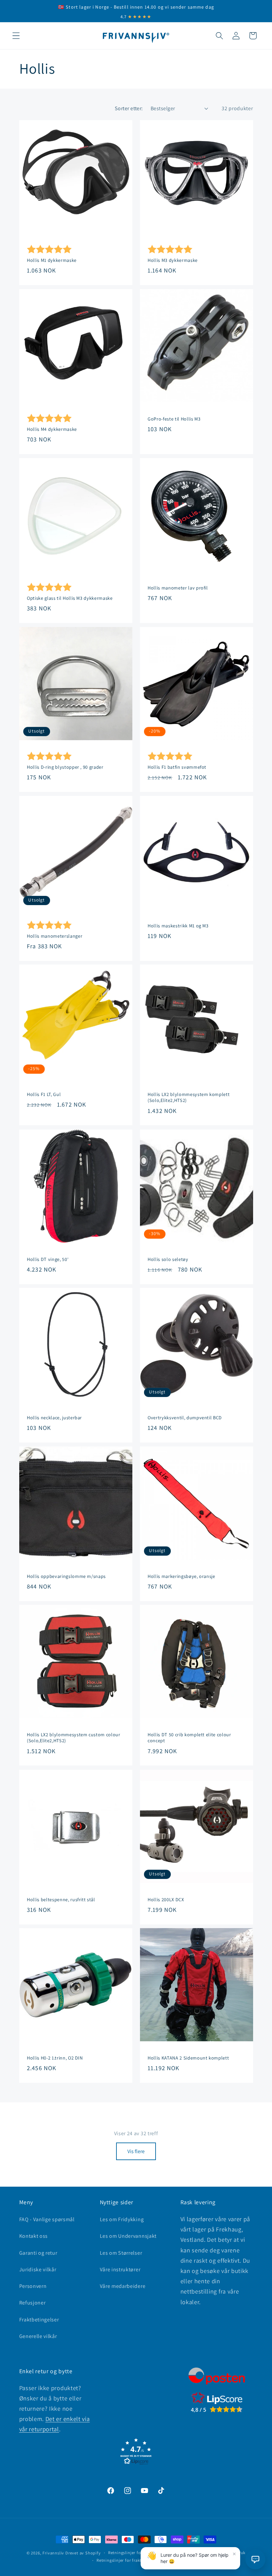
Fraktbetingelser (39, 2320)
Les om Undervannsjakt (128, 2236)
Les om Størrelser (121, 2253)
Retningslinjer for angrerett (135, 2553)
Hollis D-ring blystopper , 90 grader (65, 767)
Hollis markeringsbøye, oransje (181, 1576)
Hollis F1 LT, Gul (44, 1094)
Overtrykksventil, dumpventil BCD (185, 1418)
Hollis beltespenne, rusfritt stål (61, 1899)
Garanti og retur (38, 2253)
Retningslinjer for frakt (119, 2560)
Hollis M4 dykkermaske (52, 429)
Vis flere (136, 2151)
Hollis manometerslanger (55, 936)
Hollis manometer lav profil (178, 587)
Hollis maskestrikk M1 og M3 (178, 925)
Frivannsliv (53, 2553)
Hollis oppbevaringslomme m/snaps (66, 1576)
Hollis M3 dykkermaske (173, 260)
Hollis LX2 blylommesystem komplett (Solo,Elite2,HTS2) (189, 1097)
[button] (16, 36)
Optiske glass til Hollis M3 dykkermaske (70, 598)
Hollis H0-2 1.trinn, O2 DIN (55, 2058)
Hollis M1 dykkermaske (52, 260)
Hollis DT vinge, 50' (48, 1259)
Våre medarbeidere (123, 2286)
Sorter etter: (129, 108)
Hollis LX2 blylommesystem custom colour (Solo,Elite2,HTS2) (74, 1738)
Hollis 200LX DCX (166, 1899)
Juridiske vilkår (38, 2269)
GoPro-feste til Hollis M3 (174, 419)
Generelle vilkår (38, 2336)
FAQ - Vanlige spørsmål (47, 2219)
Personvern (33, 2286)
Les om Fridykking (122, 2219)
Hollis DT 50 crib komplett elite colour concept (189, 1738)
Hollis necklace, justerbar (54, 1418)
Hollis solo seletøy (168, 1259)
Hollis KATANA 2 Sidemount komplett (188, 2058)
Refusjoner (33, 2303)
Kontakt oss (34, 2236)
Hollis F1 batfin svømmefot (177, 767)
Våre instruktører (120, 2269)
